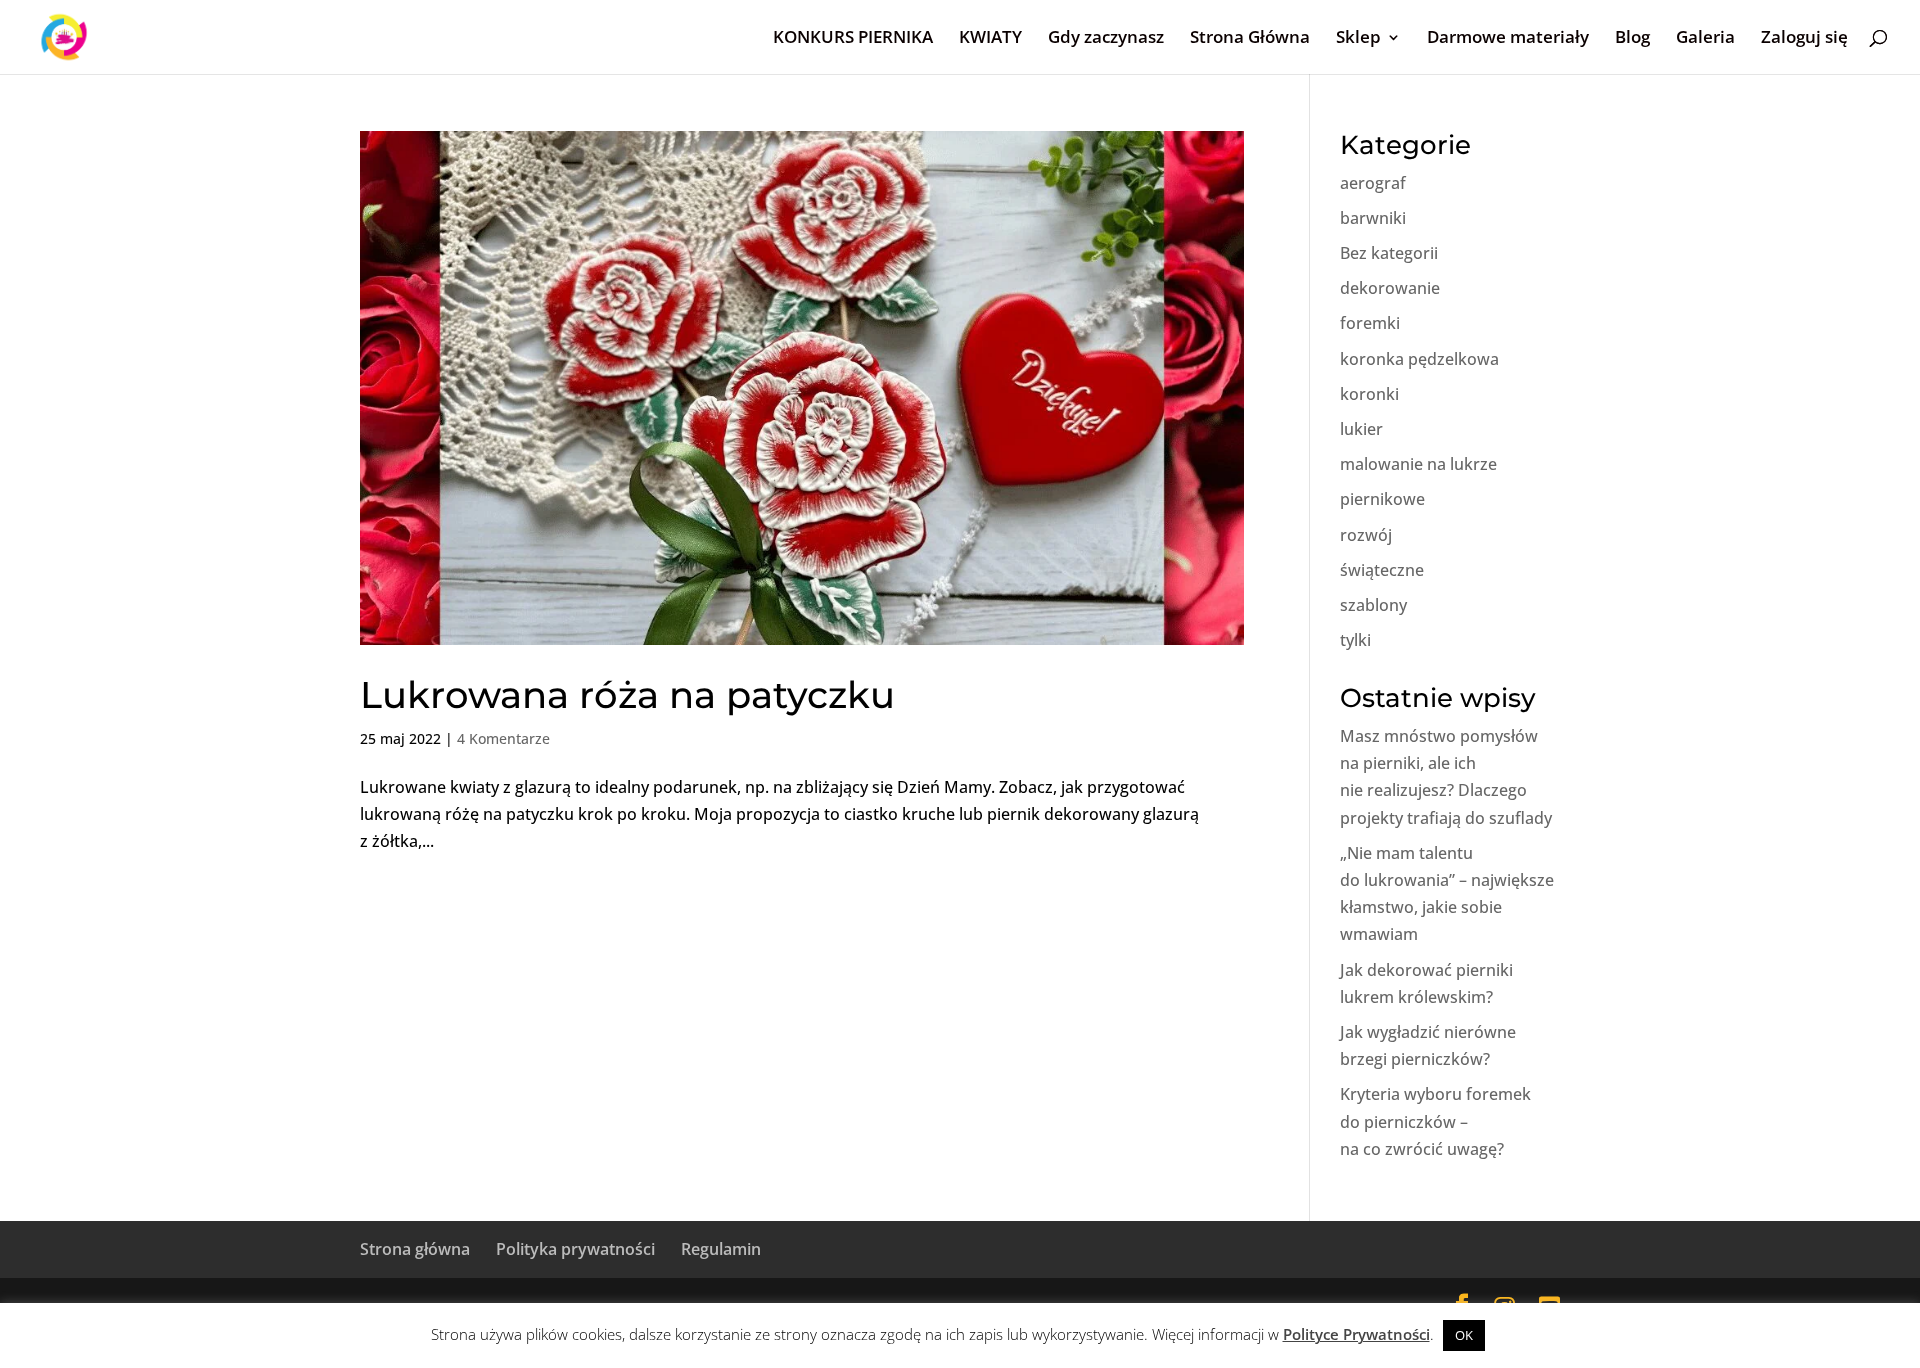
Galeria (1705, 39)
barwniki (1373, 218)
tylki (1355, 640)
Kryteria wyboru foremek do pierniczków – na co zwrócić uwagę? (1435, 1121)
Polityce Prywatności (1356, 1334)
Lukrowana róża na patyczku (627, 694)
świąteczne (1382, 570)
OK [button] (1464, 1335)
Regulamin (721, 1249)
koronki (1369, 394)
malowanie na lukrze (1418, 464)
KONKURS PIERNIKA (853, 39)
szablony (1373, 605)
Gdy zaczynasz (1106, 39)
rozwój (1366, 535)
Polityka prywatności (575, 1249)
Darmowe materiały (1508, 39)
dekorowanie (1390, 288)
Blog (1632, 39)
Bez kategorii (1389, 253)
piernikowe (1382, 499)
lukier (1361, 429)
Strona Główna (1250, 39)
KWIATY (990, 39)
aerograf (1373, 183)
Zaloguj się (1804, 39)
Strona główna (415, 1249)
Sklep (1358, 39)
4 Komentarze (503, 738)
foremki (1370, 323)
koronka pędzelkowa (1419, 359)
